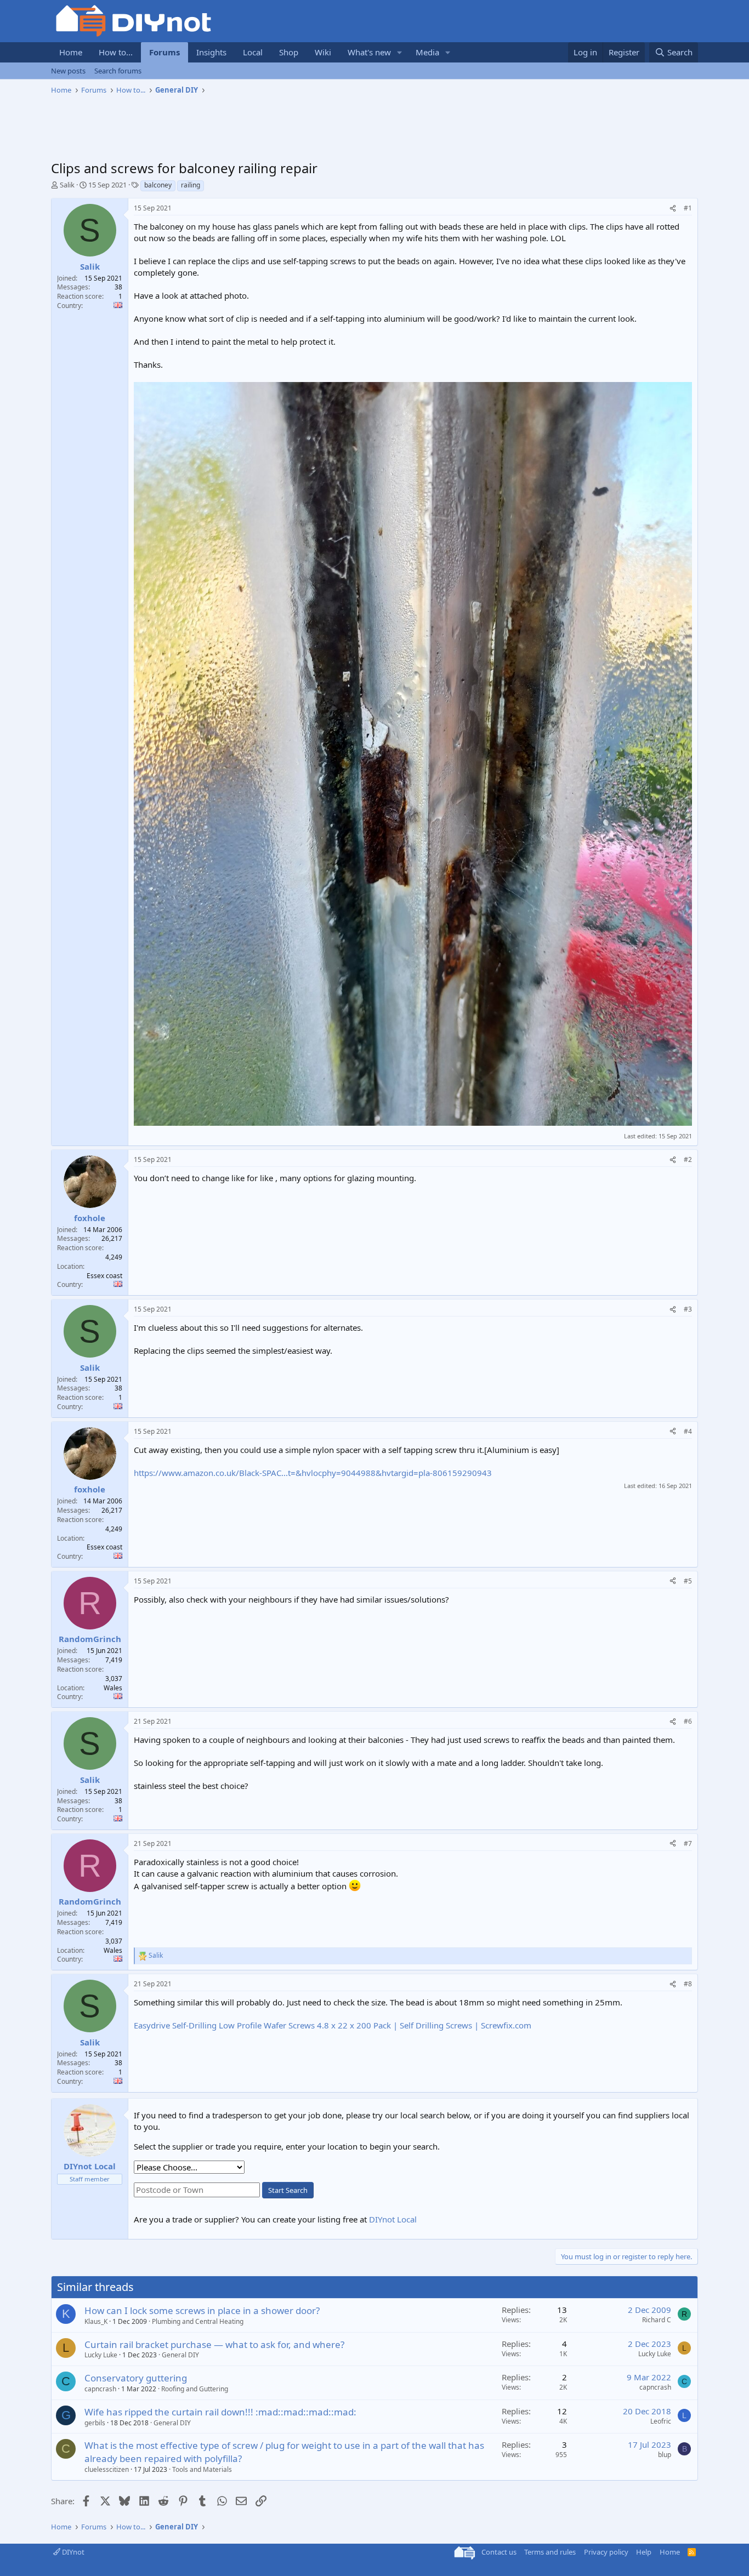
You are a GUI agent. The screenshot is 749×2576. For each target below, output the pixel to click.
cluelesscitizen (107, 2469)
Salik (67, 185)
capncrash (100, 2389)
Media (427, 52)
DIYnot (72, 2552)
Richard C (657, 2320)
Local (253, 52)
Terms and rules (550, 2552)
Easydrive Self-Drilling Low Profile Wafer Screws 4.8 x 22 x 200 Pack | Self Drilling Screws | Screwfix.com (333, 2025)
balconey (158, 185)
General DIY (180, 2355)
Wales (113, 1688)
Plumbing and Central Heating (198, 2321)
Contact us (499, 2552)
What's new (369, 52)
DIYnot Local (393, 2219)
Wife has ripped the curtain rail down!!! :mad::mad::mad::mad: (220, 2412)
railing (191, 185)
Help (644, 2552)
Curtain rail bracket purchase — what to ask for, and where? (214, 2344)
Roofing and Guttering (195, 2389)
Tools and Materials (202, 2469)
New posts (68, 71)
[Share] (673, 209)
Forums (164, 52)
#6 (688, 1721)
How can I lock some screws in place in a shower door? (202, 2310)
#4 (688, 1431)
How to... (116, 52)
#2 (688, 1159)
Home (71, 52)
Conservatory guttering (136, 2378)
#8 (688, 1984)
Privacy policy (606, 2552)
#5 (688, 1581)
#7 (688, 1843)
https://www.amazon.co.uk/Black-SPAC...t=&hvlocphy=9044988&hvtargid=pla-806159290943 (313, 1473)
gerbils (95, 2423)
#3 (688, 1309)
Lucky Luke (101, 2355)
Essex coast (104, 1276)
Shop (289, 52)
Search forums (118, 71)
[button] (400, 52)
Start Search (288, 2190)
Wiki (323, 52)
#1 (688, 208)
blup (665, 2455)
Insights (211, 52)
